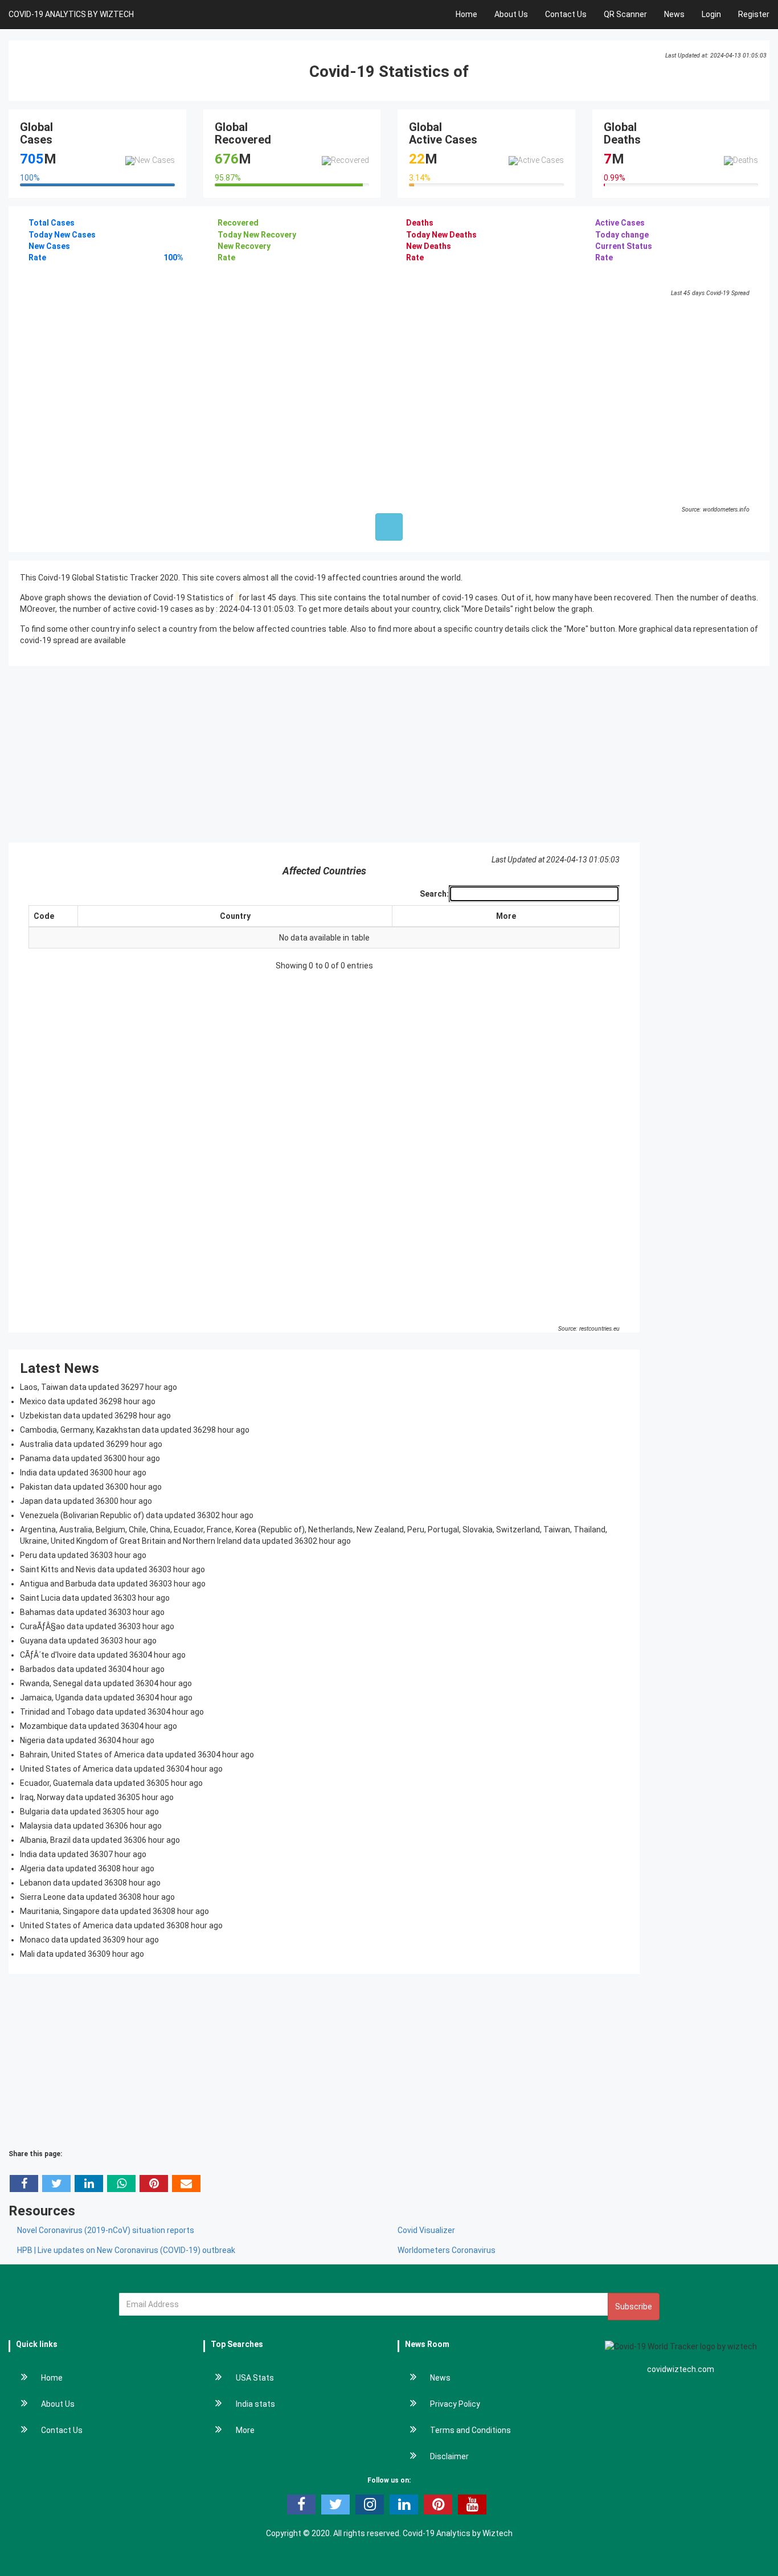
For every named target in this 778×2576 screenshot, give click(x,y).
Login (711, 14)
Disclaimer (449, 2456)
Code (44, 916)
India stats (255, 2404)
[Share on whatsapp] (121, 2184)
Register (754, 14)
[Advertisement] (389, 754)
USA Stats (255, 2378)
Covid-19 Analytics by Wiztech (458, 2533)
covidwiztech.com (681, 2369)
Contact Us (566, 14)
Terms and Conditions (470, 2430)
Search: (434, 894)
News (674, 14)
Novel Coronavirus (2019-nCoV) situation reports (106, 2230)
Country (235, 916)
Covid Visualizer (426, 2230)
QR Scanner (625, 14)
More (506, 916)
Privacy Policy (455, 2404)
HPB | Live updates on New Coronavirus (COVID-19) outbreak (126, 2250)
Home (466, 14)
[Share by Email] (186, 2184)
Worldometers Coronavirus (447, 2250)
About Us (511, 14)
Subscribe (634, 2307)
